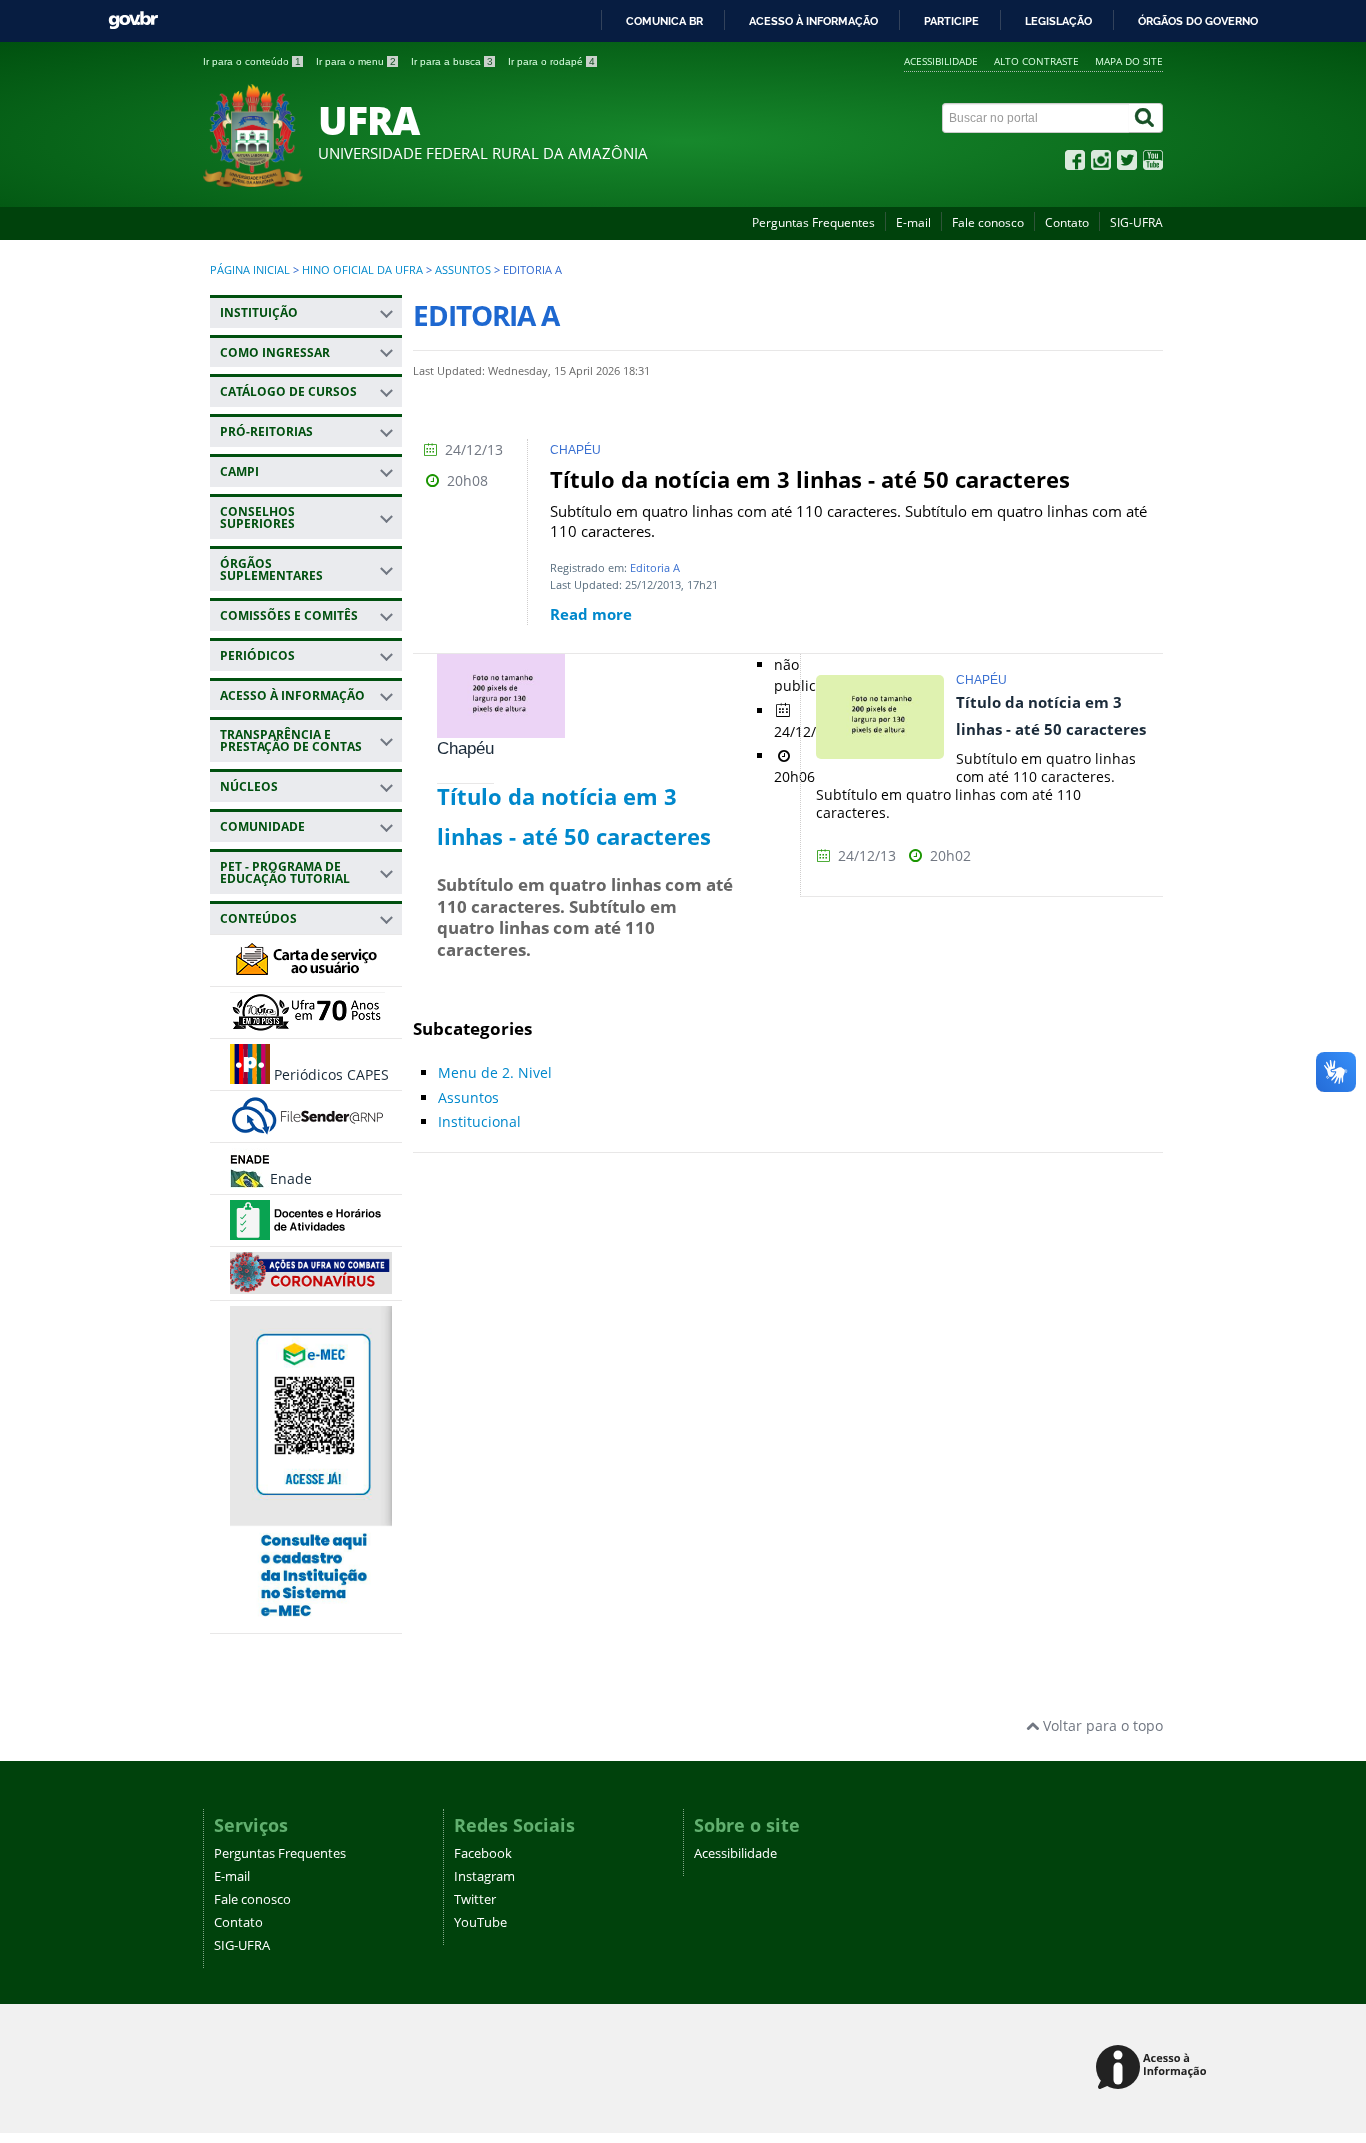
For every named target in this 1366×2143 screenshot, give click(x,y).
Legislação (1058, 21)
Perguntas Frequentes (813, 222)
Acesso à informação (813, 21)
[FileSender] (307, 1126)
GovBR (133, 20)
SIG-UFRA (1136, 222)
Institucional (479, 1121)
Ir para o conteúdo (252, 61)
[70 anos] (307, 1022)
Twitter (475, 1899)
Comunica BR (664, 21)
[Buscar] (1146, 118)
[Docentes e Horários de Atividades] (307, 1230)
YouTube (480, 1922)
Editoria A (655, 567)
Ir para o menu (356, 61)
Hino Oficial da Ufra (362, 270)
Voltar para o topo (1101, 1725)
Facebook (483, 1853)
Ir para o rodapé (551, 61)
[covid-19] (311, 1284)
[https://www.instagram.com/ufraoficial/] (1101, 164)
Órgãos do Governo (1198, 21)
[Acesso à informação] (1154, 2068)
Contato (1067, 222)
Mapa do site (1129, 61)
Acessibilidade (941, 61)
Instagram (484, 1876)
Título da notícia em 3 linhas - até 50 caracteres (810, 479)
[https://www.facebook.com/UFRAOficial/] (1075, 164)
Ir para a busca (452, 61)
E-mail (913, 222)
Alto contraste (1036, 61)
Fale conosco (988, 222)
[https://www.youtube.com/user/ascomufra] (1153, 164)
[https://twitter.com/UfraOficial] (1127, 164)
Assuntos (463, 270)
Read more (591, 614)
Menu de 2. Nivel (495, 1072)
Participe (951, 21)
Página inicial (250, 270)
